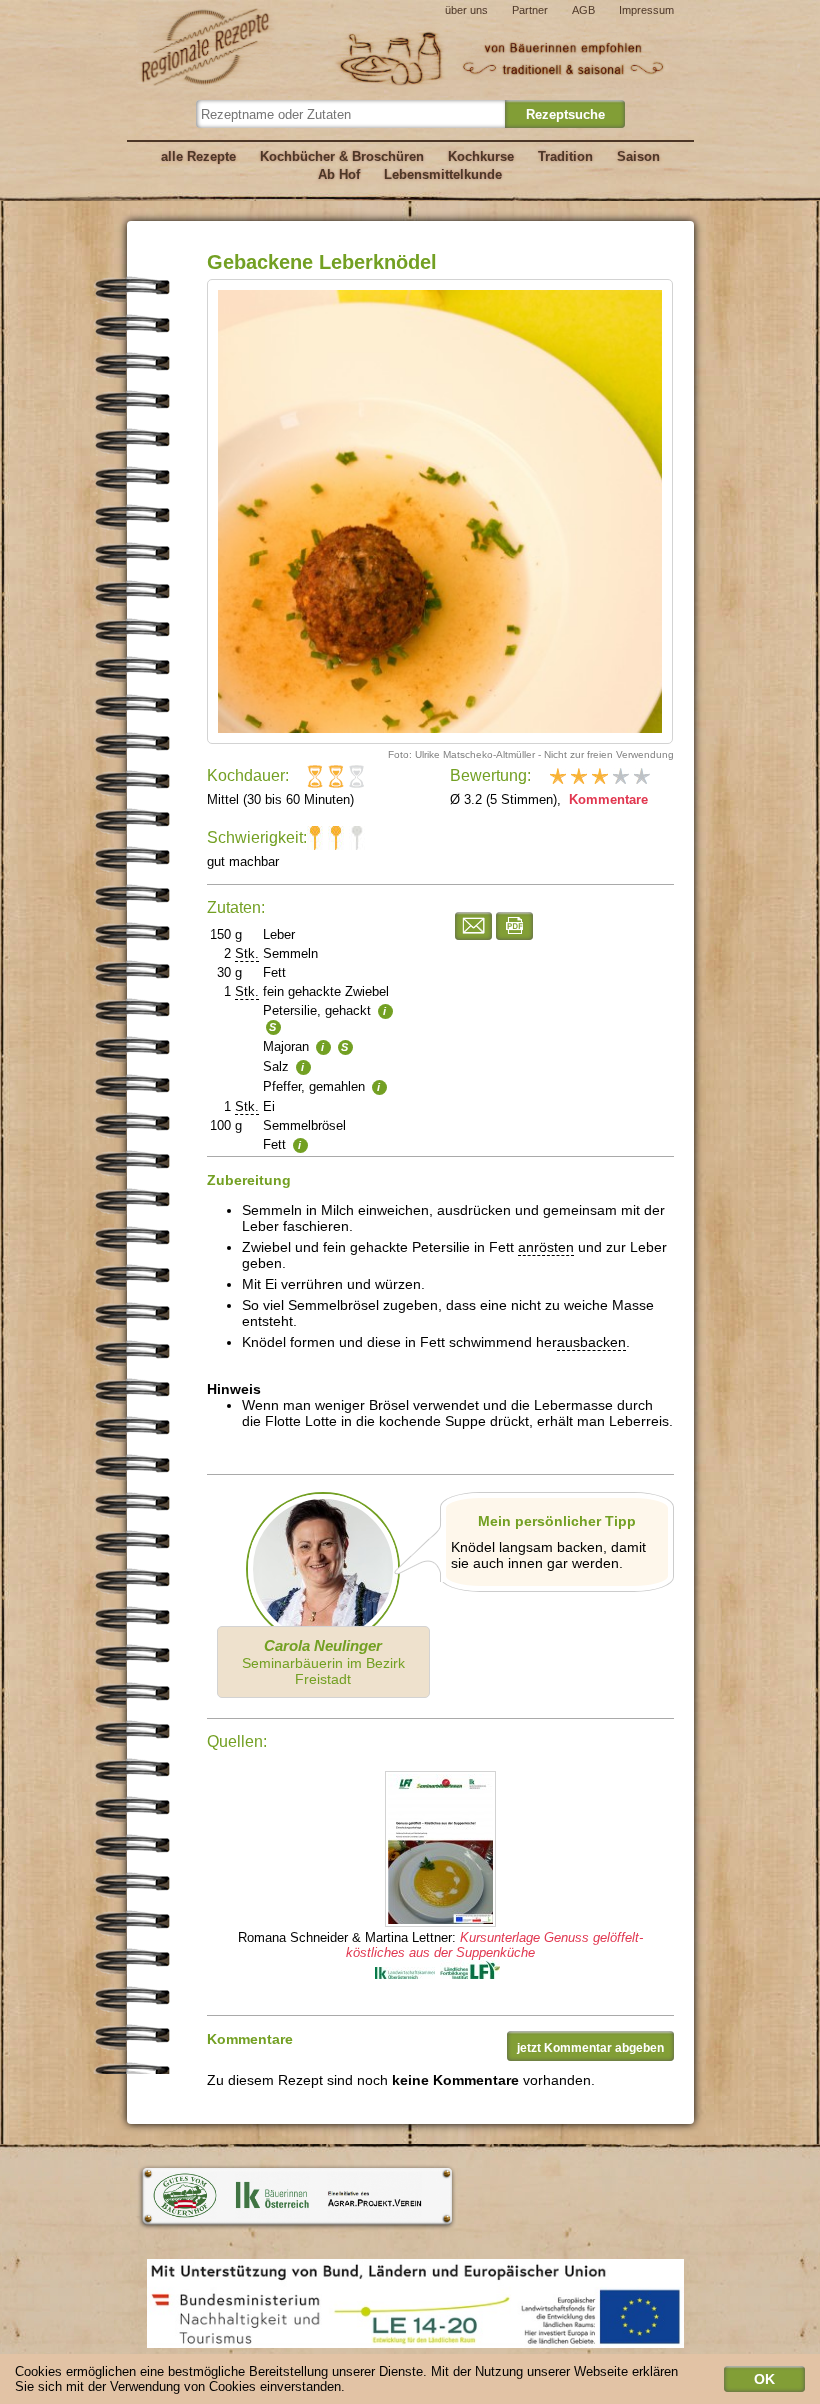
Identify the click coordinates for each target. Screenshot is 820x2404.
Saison (638, 156)
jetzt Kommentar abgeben (590, 2048)
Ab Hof (339, 174)
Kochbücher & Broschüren (342, 156)
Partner (530, 10)
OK (764, 2379)
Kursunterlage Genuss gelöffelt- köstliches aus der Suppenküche (494, 1945)
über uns (466, 10)
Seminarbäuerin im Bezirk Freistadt (323, 1662)
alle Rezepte (198, 156)
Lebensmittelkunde (443, 174)
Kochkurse (481, 156)
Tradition (565, 156)
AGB (583, 10)
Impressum (646, 10)
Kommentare (606, 799)
